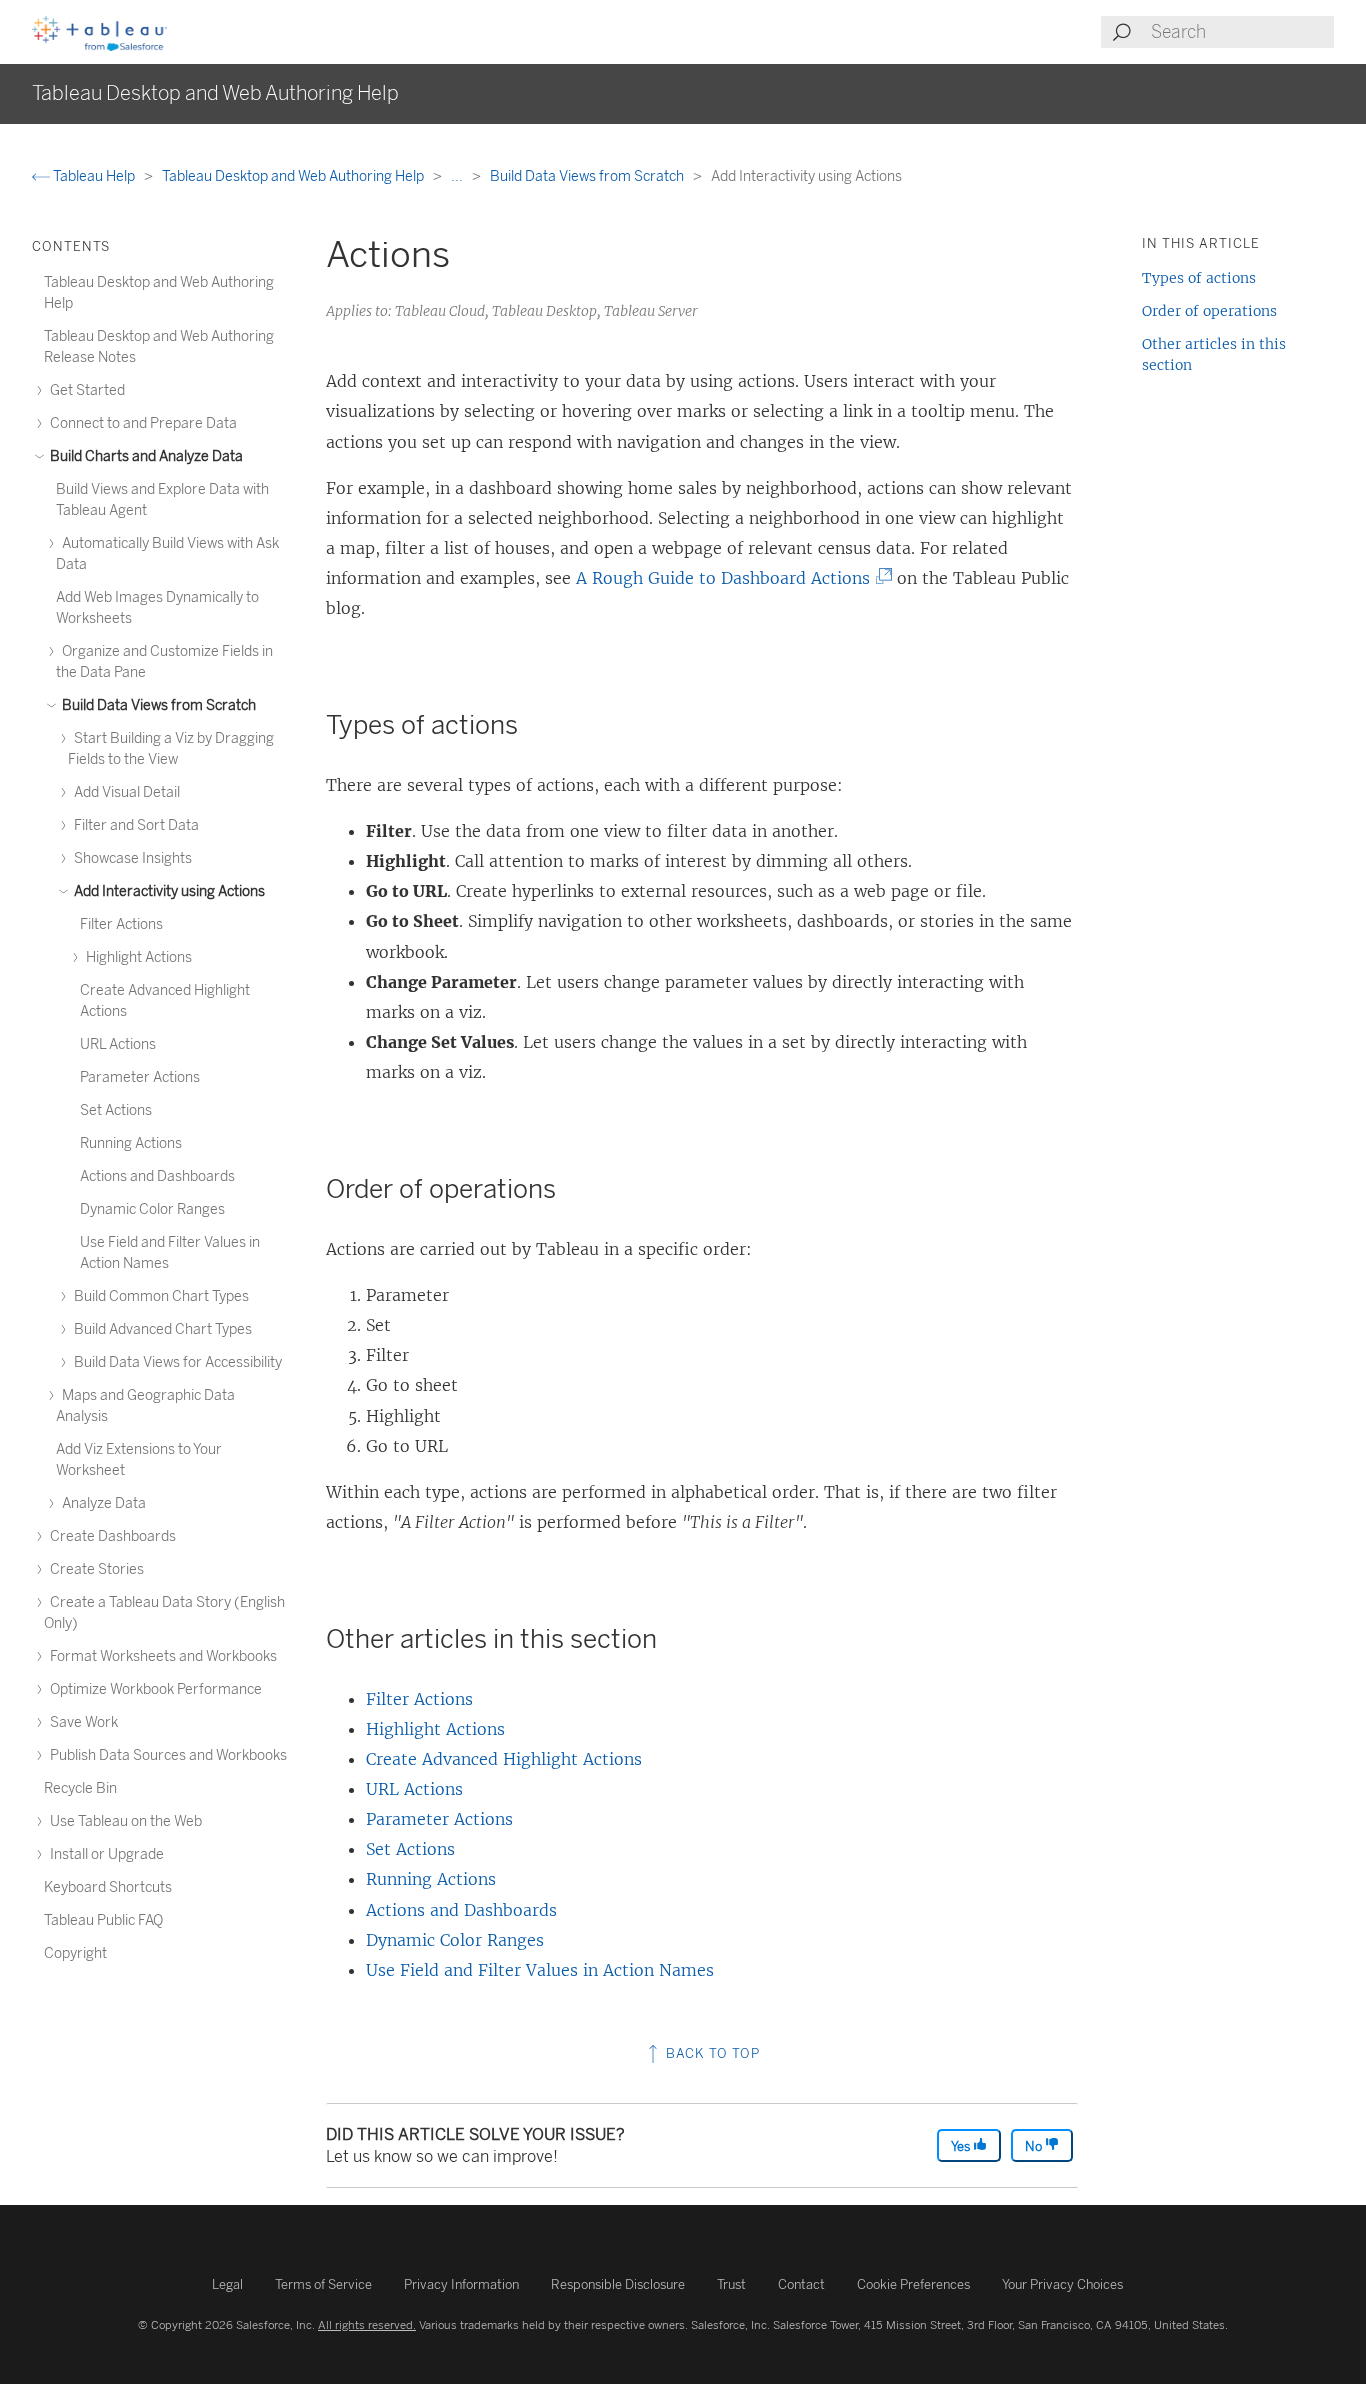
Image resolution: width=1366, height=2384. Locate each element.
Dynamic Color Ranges (455, 1940)
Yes (962, 2146)
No (1035, 2146)
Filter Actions (419, 1699)
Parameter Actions (439, 1819)
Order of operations (1209, 311)
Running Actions (431, 1879)
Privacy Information (461, 2284)
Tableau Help (94, 176)
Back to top (711, 2053)
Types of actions (1199, 278)
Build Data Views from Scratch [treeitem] (157, 705)
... (458, 176)
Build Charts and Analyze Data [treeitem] (145, 456)
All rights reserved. (367, 2325)
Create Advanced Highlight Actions (504, 1759)
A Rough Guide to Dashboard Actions (729, 578)
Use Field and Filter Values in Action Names (540, 1970)
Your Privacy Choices (1062, 2284)
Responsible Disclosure (618, 2284)
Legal (227, 2284)
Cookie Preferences (913, 2284)
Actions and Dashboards (461, 1910)
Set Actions (410, 1849)
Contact (801, 2284)
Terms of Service (323, 2284)
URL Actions (414, 1789)
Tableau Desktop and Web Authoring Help (294, 176)
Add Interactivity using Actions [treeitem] (168, 891)
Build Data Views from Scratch (588, 176)
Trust (731, 2284)
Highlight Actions (435, 1729)
